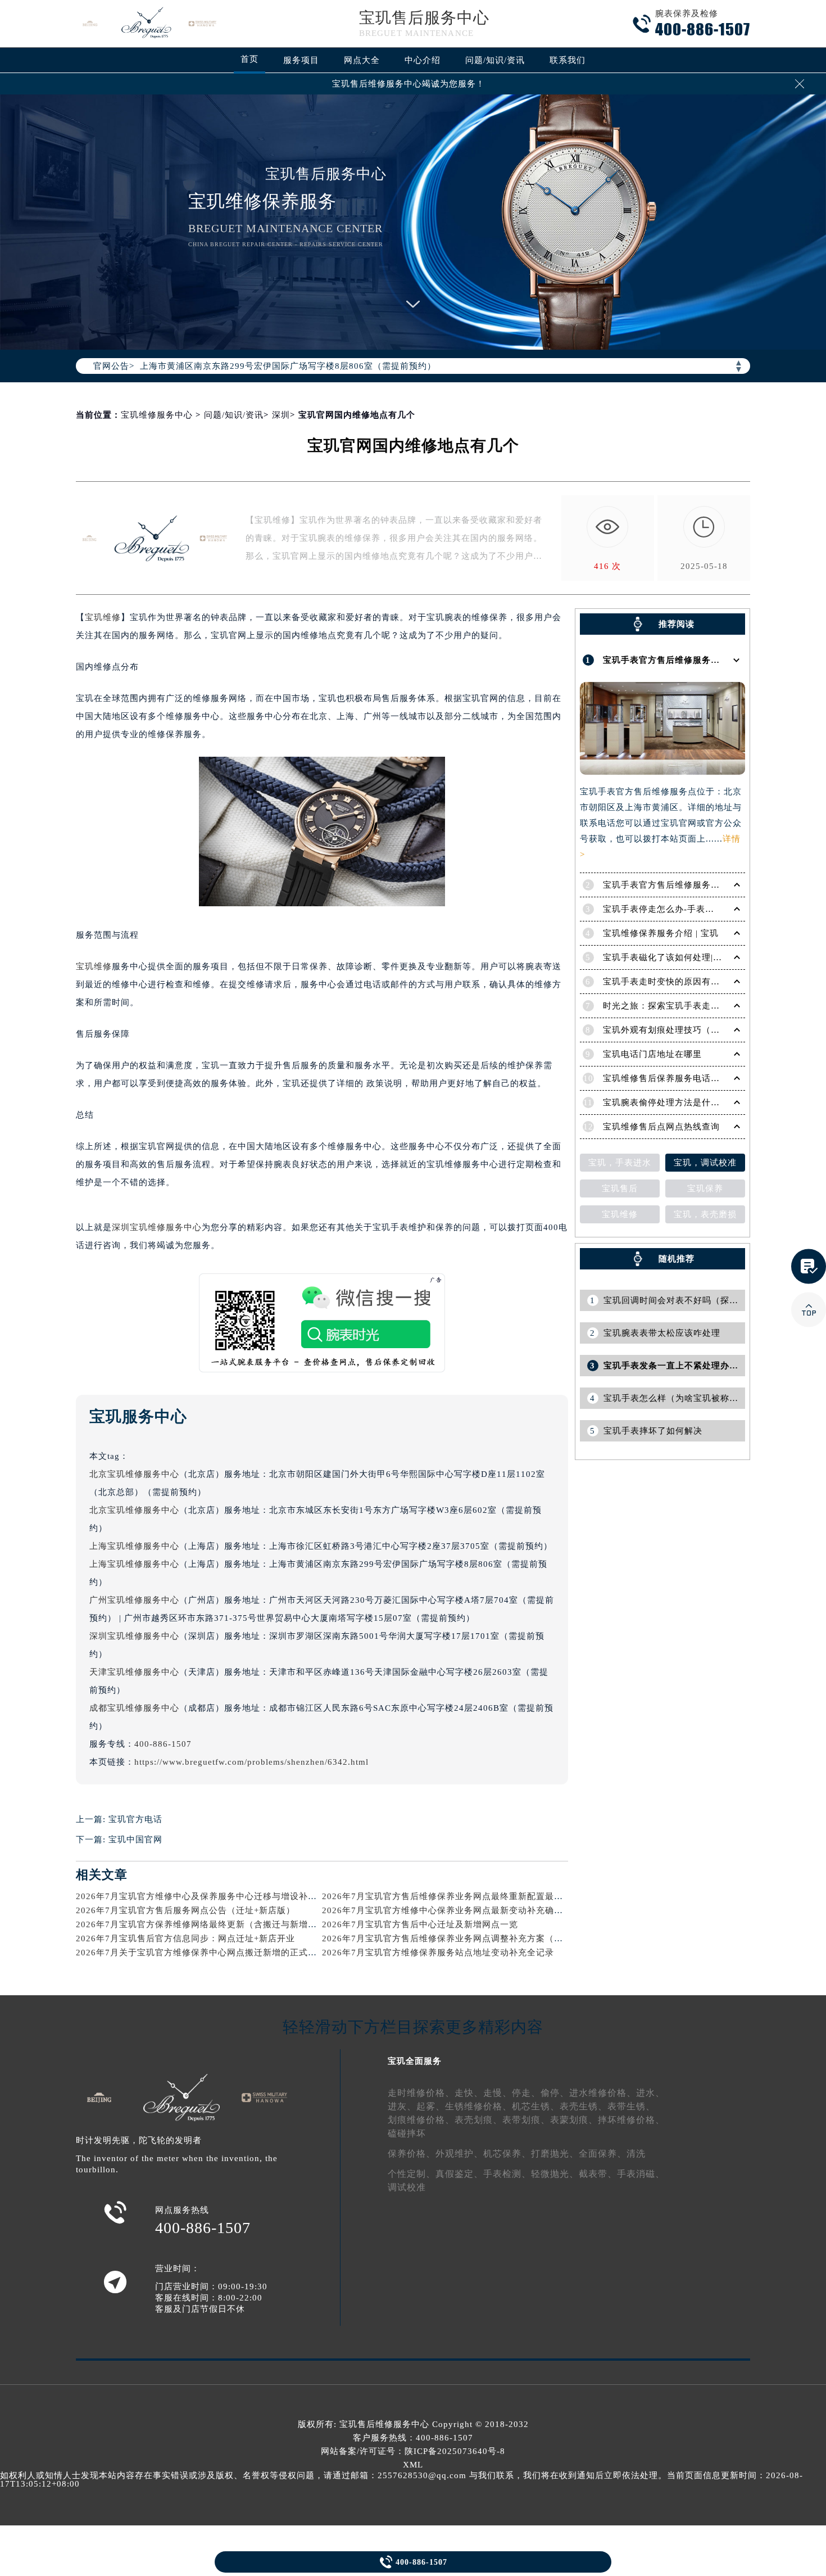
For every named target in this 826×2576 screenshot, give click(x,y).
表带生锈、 (631, 2106)
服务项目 (301, 60)
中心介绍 (423, 60)
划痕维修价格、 (421, 2120)
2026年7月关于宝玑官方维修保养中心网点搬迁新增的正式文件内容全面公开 (228, 1953)
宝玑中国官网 (135, 1840)
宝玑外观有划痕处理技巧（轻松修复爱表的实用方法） (711, 1030)
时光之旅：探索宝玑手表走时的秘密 (675, 1006)
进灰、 (402, 2106)
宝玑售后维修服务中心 (384, 2424)
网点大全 (362, 60)
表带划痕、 (526, 2120)
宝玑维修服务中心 (157, 415)
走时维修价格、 (421, 2093)
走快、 (469, 2093)
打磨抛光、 (555, 2154)
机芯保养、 (507, 2154)
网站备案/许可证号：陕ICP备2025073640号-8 (413, 2451)
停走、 (526, 2093)
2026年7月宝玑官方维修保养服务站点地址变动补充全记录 (438, 1953)
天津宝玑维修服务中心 (134, 1672)
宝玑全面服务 (415, 2061)
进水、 (650, 2093)
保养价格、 (412, 2154)
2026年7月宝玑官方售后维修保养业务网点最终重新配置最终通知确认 (460, 1896)
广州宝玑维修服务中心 (134, 1600)
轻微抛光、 (555, 2174)
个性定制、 (412, 2174)
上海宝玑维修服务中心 (134, 1546)
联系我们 (568, 60)
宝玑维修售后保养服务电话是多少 (670, 1078)
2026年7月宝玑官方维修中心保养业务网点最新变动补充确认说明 (451, 1910)
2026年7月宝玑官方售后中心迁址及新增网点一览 (420, 1924)
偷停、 (555, 2093)
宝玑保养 (705, 1188)
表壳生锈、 (584, 2106)
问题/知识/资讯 (495, 60)
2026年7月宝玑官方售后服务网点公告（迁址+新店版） (185, 1910)
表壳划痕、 (478, 2120)
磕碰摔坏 (407, 2133)
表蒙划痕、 (574, 2120)
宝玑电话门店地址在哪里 (652, 1054)
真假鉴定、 (459, 2174)
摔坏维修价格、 (631, 2120)
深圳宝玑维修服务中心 (157, 1227)
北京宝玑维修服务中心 (134, 1474)
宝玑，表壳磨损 (705, 1214)
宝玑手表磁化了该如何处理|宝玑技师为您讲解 (694, 957)
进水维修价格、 (603, 2093)
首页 (249, 59)
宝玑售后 (620, 1188)
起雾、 (431, 2106)
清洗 (636, 2154)
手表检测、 (507, 2174)
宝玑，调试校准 (705, 1163)
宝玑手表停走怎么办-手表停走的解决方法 (686, 909)
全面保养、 (603, 2154)
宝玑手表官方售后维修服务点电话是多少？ (688, 885)
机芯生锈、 (536, 2106)
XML (413, 2465)
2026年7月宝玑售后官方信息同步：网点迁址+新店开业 (185, 1938)
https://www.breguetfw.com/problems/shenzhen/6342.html (251, 1762)
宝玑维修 (103, 617)
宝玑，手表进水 (620, 1163)
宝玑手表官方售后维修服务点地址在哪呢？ (688, 660)
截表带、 (598, 2174)
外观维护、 (459, 2154)
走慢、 (498, 2093)
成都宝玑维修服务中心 (134, 1708)
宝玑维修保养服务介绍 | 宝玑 (661, 933)
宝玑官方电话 (135, 1819)
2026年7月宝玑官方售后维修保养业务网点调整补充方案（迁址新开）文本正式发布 (487, 1938)
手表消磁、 (641, 2174)
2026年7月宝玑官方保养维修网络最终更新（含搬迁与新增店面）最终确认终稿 (232, 1924)
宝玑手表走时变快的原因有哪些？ (670, 982)
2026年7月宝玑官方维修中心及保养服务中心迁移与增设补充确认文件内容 (223, 1896)
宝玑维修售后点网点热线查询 (661, 1127)
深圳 (281, 415)
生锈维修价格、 (478, 2106)
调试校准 (407, 2187)
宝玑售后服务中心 (424, 18)
